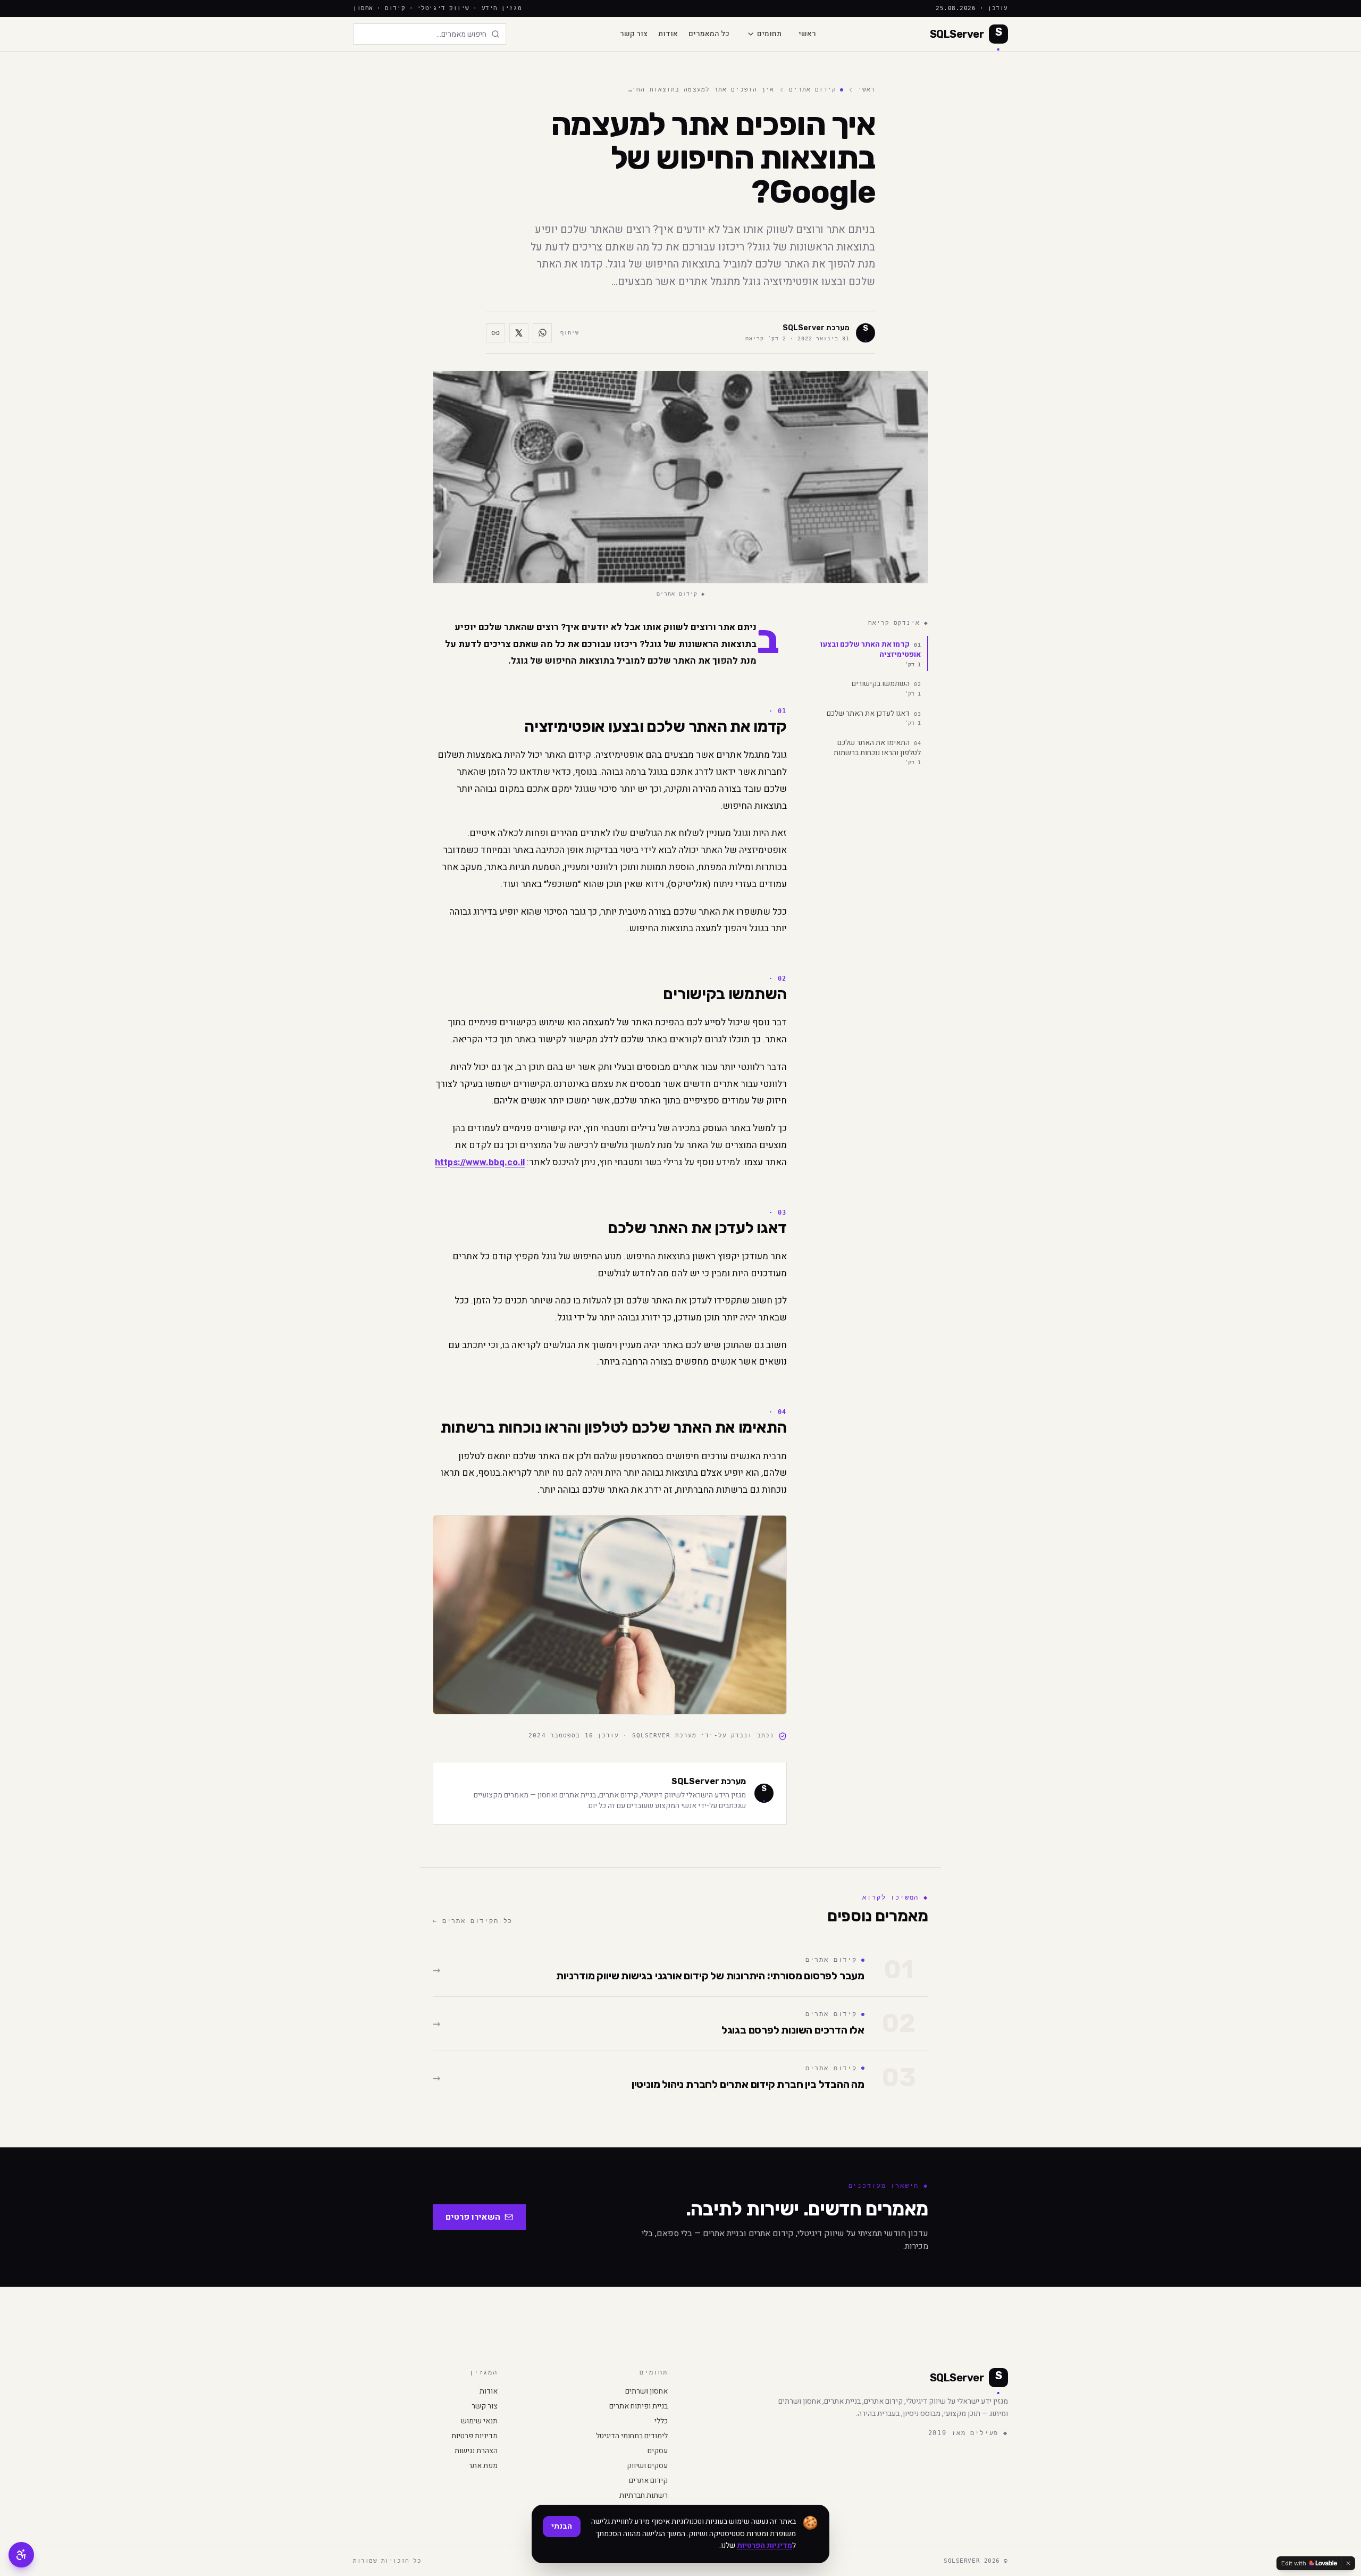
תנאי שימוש (479, 2421)
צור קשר (634, 34)
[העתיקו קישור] (495, 333)
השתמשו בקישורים (886, 687)
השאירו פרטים (473, 2217)
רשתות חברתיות (644, 2496)
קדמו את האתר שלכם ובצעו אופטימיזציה (871, 653)
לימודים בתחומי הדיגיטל (632, 2436)
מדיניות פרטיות (474, 2436)
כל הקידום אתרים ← (473, 1921)
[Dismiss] (1348, 2563)
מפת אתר (483, 2466)
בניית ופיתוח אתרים (639, 2406)
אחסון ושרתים (646, 2391)
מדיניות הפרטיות (764, 2545)
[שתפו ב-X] (519, 333)
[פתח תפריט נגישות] (21, 2555)
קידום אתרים (813, 90)
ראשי (807, 34)
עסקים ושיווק (647, 2466)
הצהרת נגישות (476, 2451)
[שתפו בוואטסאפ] (542, 333)
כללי (661, 2421)
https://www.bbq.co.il (480, 1162)
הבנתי (562, 2526)
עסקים (658, 2451)
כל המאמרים (709, 34)
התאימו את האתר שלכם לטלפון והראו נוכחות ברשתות (877, 751)
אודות (668, 34)
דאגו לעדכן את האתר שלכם (874, 716)
